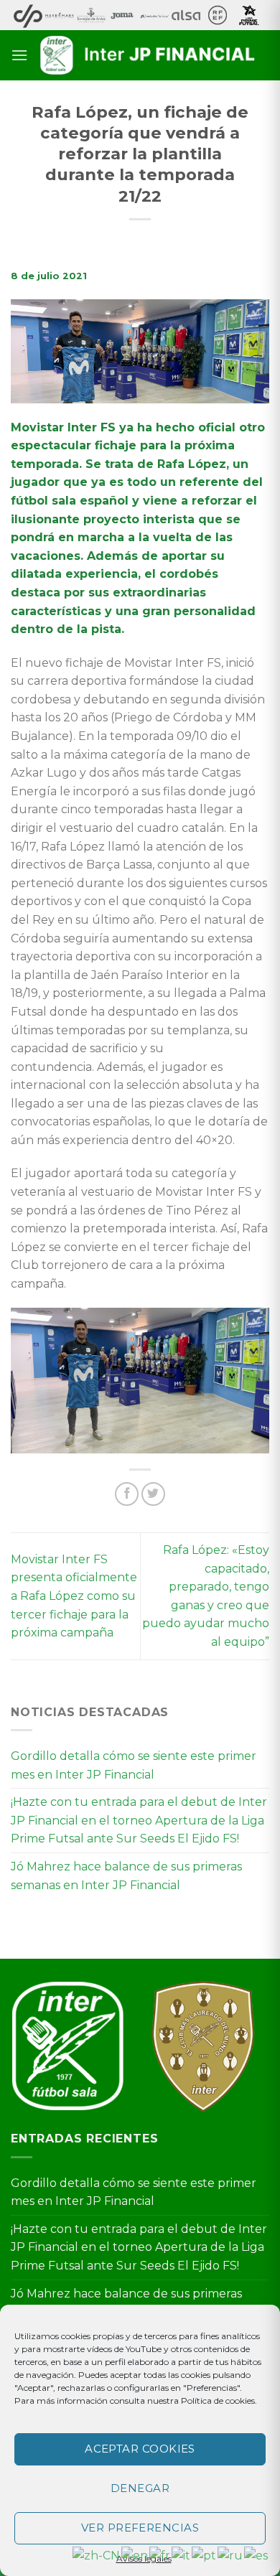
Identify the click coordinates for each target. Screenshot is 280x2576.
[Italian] (182, 2555)
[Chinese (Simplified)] (97, 2555)
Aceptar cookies (140, 2449)
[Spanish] (257, 2555)
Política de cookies (218, 2401)
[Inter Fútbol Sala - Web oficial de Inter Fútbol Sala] (149, 55)
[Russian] (231, 2555)
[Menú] (19, 55)
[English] (135, 2555)
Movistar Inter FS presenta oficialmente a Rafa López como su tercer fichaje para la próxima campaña (74, 1596)
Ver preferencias (140, 2528)
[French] (160, 2555)
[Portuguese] (205, 2555)
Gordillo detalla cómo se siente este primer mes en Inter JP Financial (134, 1765)
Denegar (140, 2488)
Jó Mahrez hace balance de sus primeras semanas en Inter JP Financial (126, 1876)
